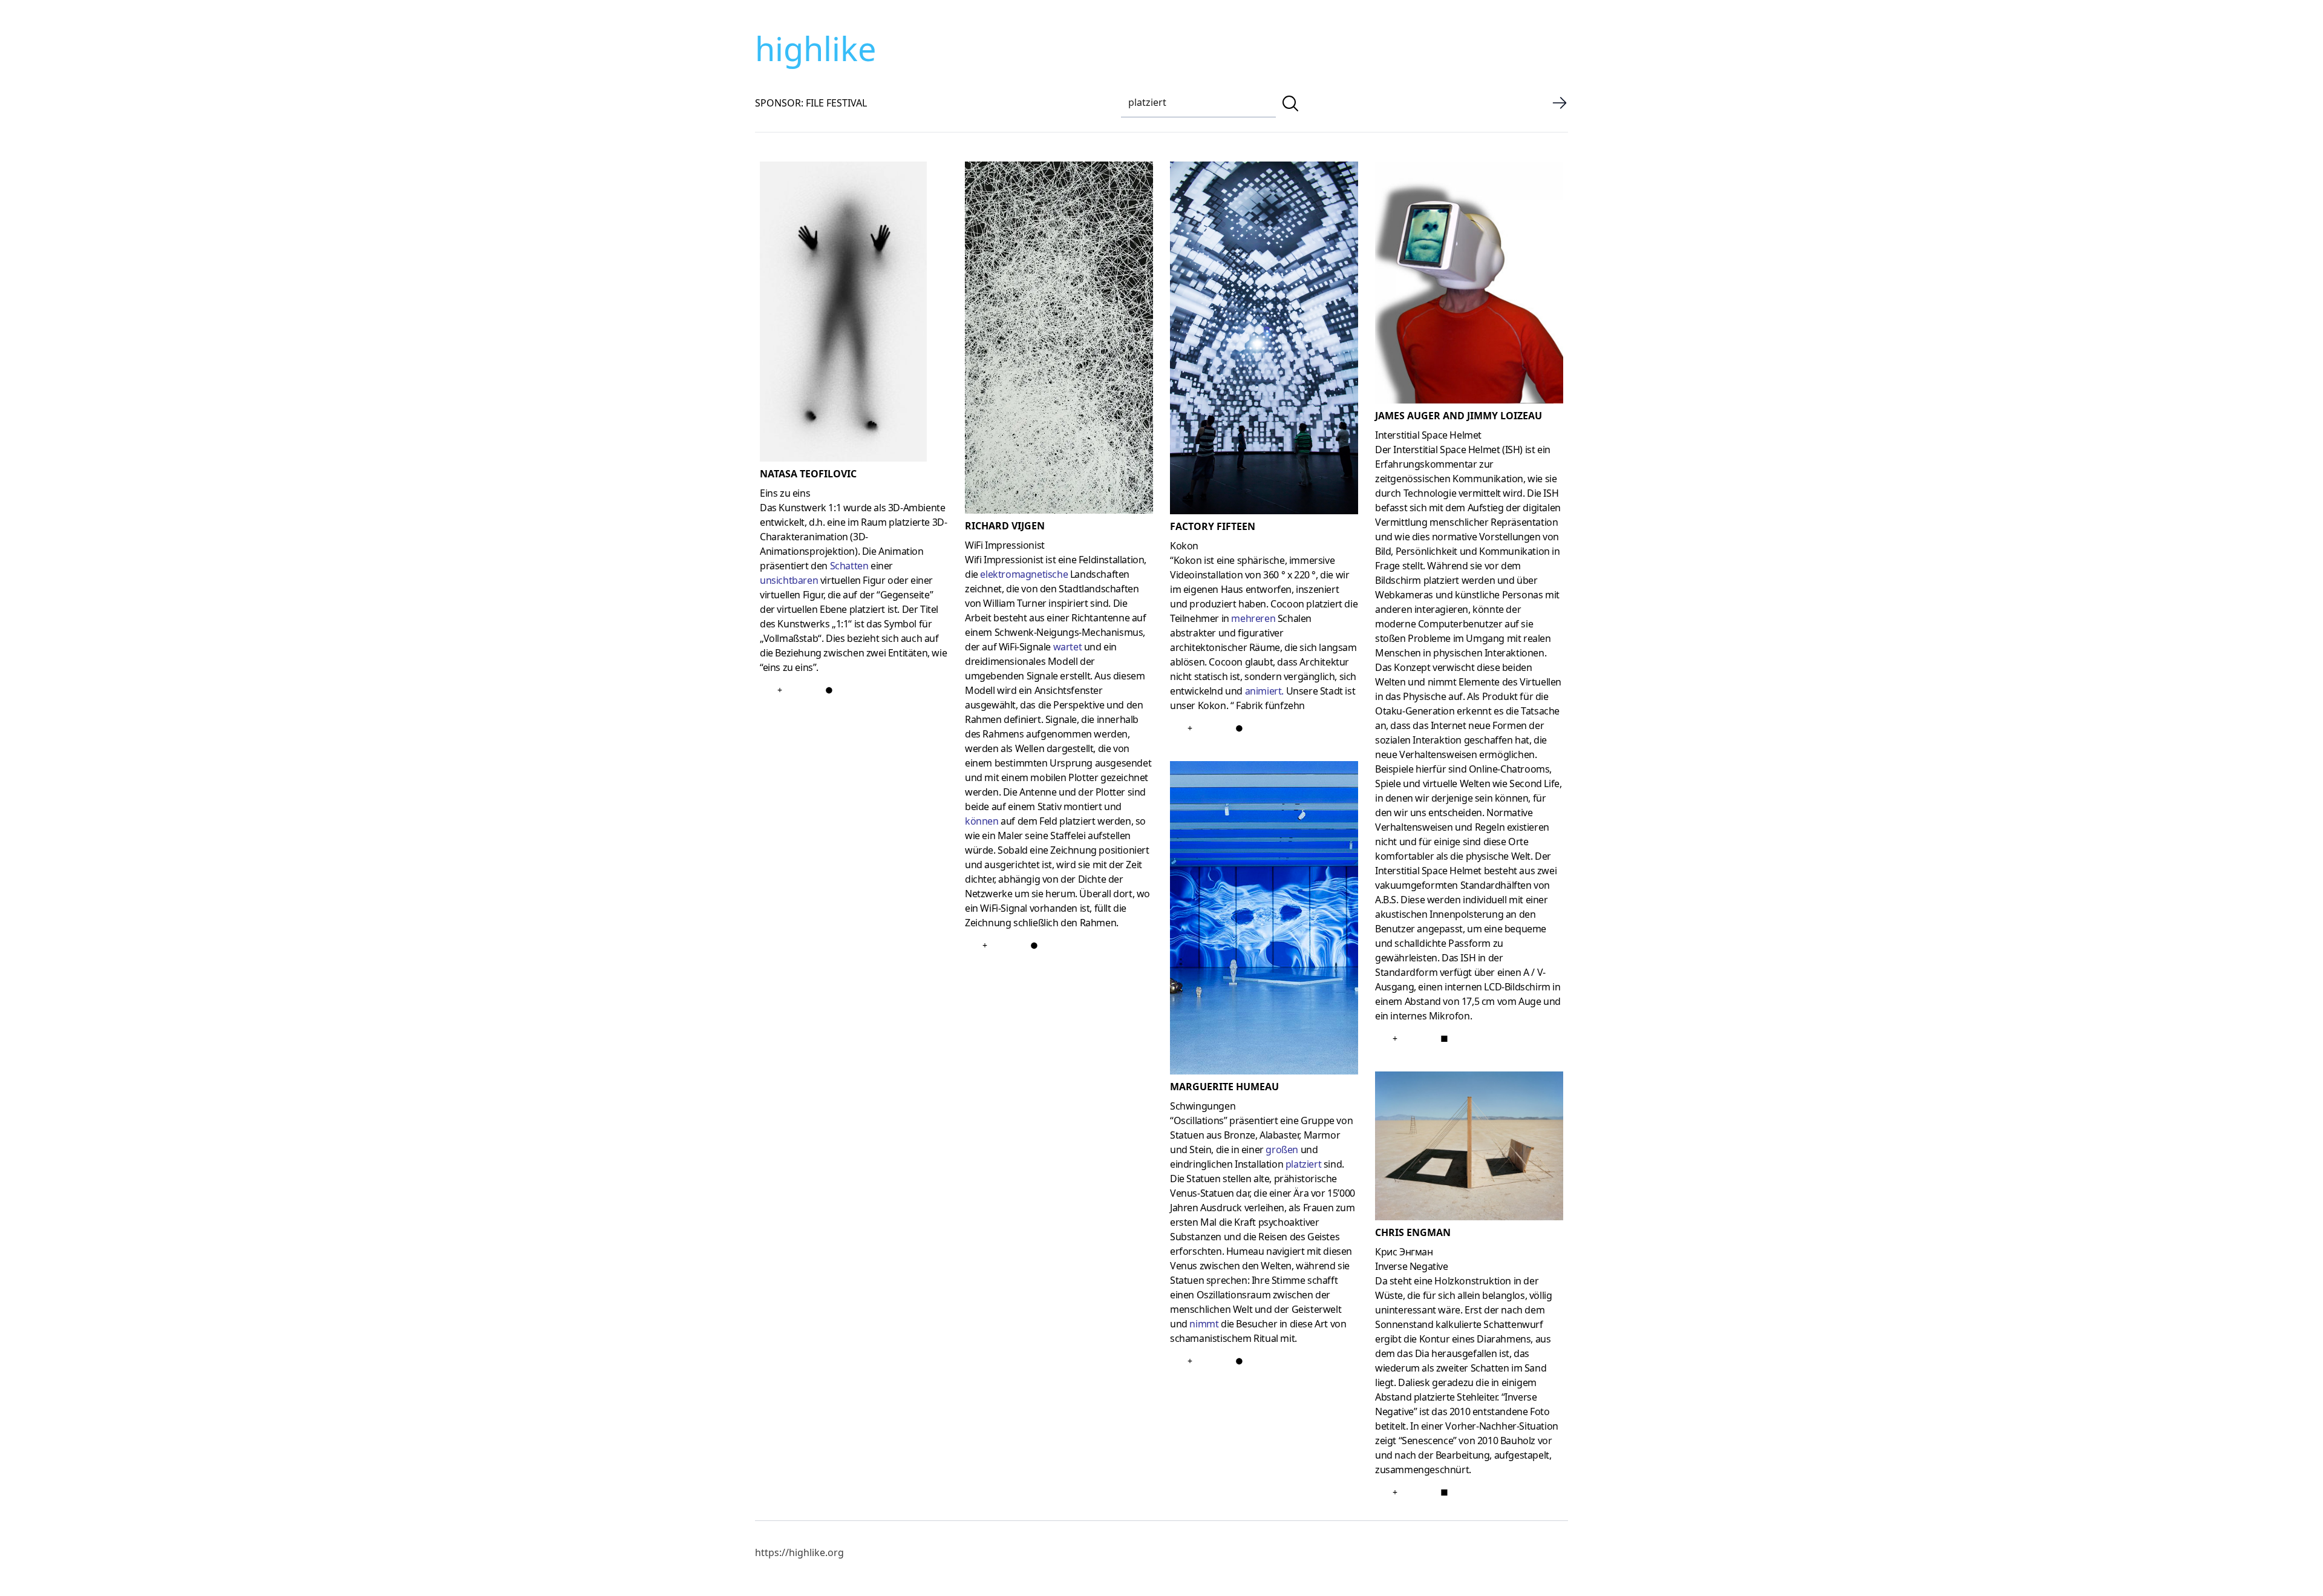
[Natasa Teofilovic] (854, 314)
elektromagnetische (1024, 574)
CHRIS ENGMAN (1413, 1232)
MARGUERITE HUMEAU (1224, 1087)
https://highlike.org (799, 1552)
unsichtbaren (789, 580)
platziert (1303, 1164)
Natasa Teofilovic (808, 474)
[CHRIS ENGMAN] (1469, 1148)
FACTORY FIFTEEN (1213, 526)
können (982, 821)
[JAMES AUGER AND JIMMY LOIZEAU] (1469, 285)
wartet (1068, 647)
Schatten (849, 566)
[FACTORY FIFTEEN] (1264, 340)
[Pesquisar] (1290, 103)
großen (1282, 1150)
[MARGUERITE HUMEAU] (1264, 920)
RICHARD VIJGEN (1005, 526)
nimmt (1204, 1324)
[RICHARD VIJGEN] (1059, 340)
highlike (815, 48)
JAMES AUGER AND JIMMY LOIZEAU (1459, 416)
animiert (1263, 691)
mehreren (1253, 618)
